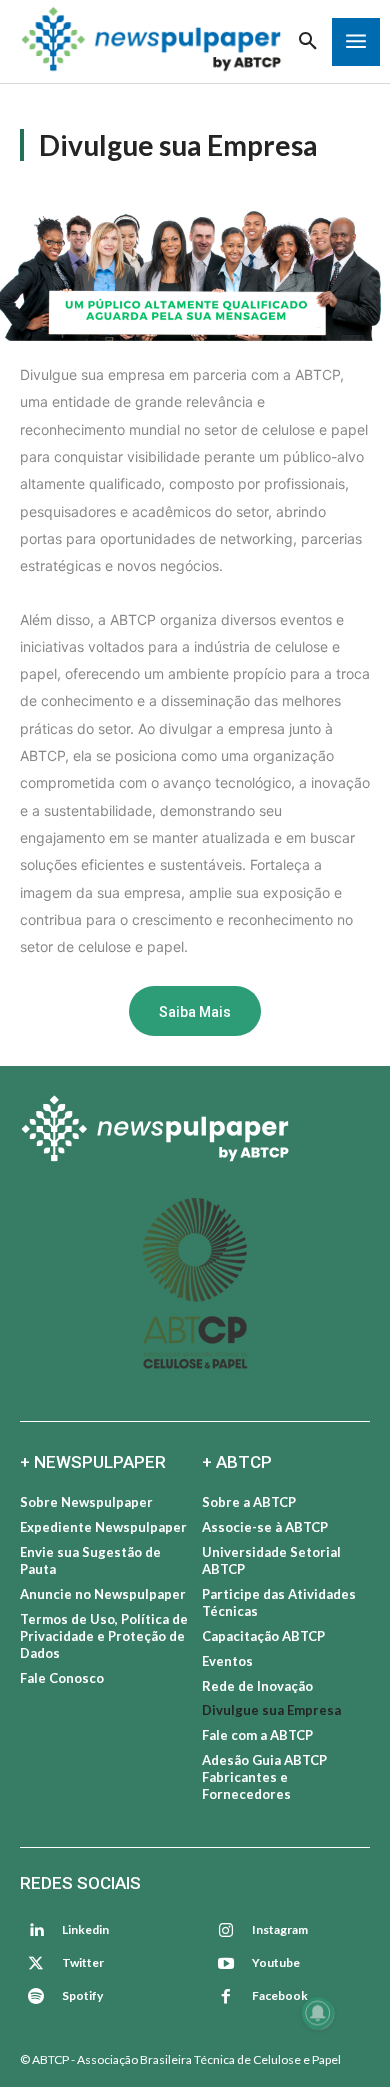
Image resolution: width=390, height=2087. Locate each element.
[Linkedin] (36, 1931)
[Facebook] (226, 1997)
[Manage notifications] (318, 2013)
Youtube (276, 1962)
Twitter (83, 1962)
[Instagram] (226, 1931)
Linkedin (85, 1929)
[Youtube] (226, 1964)
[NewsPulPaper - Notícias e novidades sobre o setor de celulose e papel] (195, 1131)
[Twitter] (36, 1964)
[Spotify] (36, 1997)
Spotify (82, 1995)
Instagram (280, 1929)
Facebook (280, 1995)
